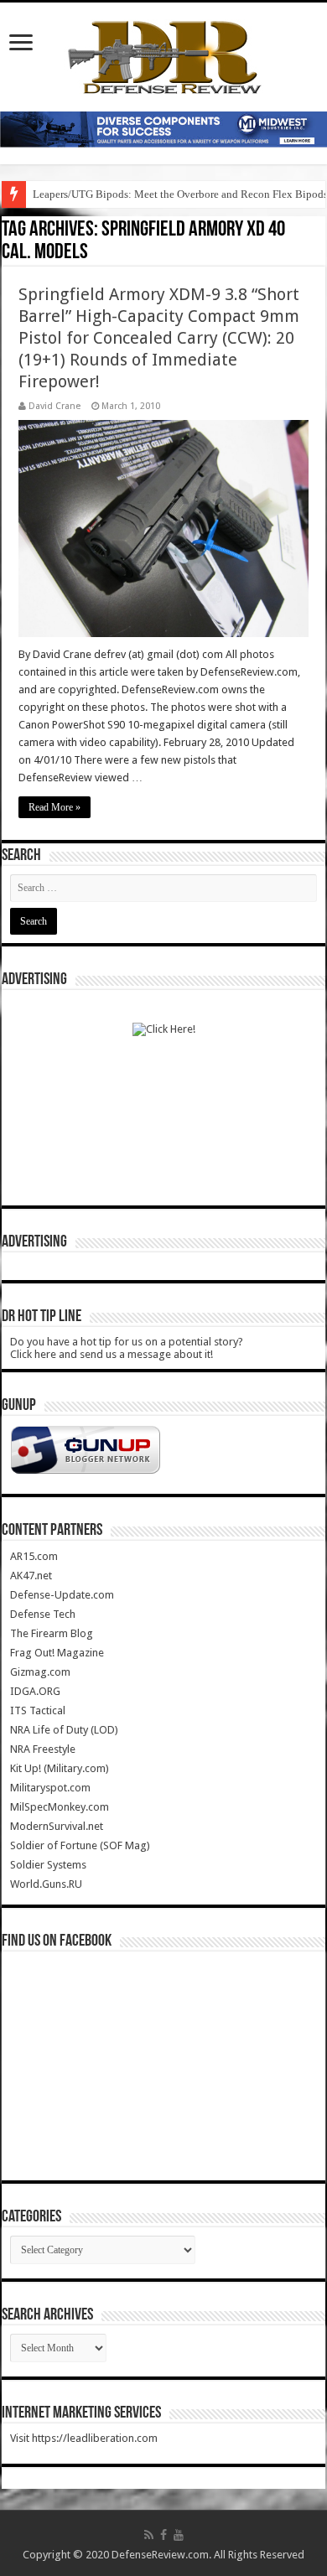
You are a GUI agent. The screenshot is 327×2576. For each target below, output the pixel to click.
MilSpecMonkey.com (60, 1807)
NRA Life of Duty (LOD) (64, 1730)
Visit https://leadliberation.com (84, 2438)
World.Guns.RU (46, 1884)
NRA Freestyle (43, 1749)
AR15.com (34, 1556)
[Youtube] (179, 2535)
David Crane (54, 406)
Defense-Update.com (62, 1595)
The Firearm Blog (52, 1633)
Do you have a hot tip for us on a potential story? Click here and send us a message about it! (127, 1348)
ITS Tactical (38, 1710)
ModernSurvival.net (57, 1826)
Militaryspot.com (50, 1788)
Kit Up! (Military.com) (60, 1768)
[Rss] (149, 2535)
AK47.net (31, 1576)
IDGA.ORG (35, 1691)
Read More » (54, 807)
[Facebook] (163, 2535)
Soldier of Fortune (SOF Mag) (80, 1845)
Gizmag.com (40, 1672)
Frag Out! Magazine (57, 1653)
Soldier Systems (48, 1865)
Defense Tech (43, 1614)
